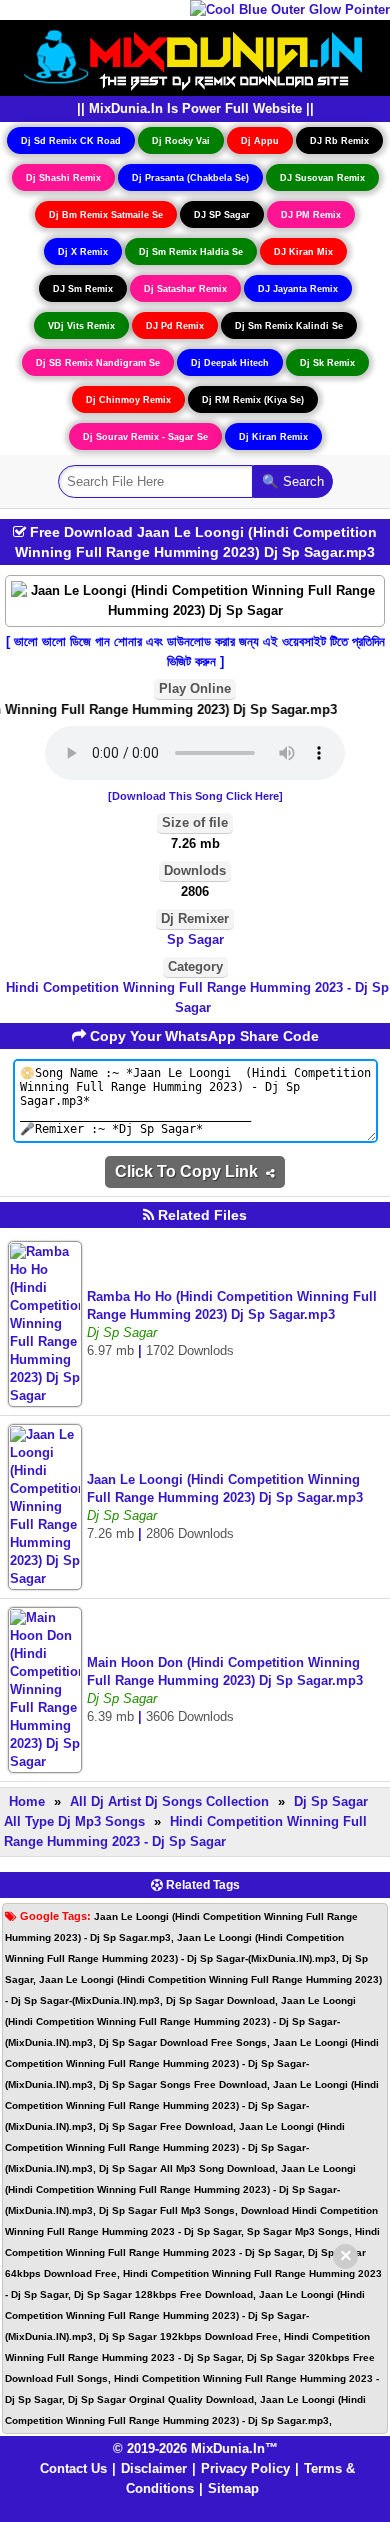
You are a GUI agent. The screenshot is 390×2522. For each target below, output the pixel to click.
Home (27, 1801)
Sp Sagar (195, 939)
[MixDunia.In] (195, 56)
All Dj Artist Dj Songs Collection (169, 1801)
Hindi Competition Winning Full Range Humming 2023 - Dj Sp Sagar (197, 997)
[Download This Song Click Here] (195, 796)
